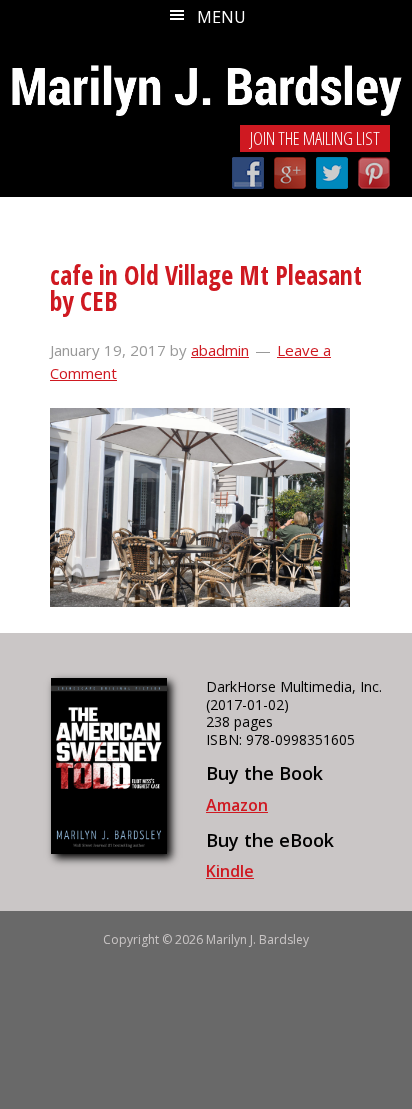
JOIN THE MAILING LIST (315, 138)
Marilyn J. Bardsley (206, 77)
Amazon (237, 805)
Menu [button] (221, 17)
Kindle (230, 871)
